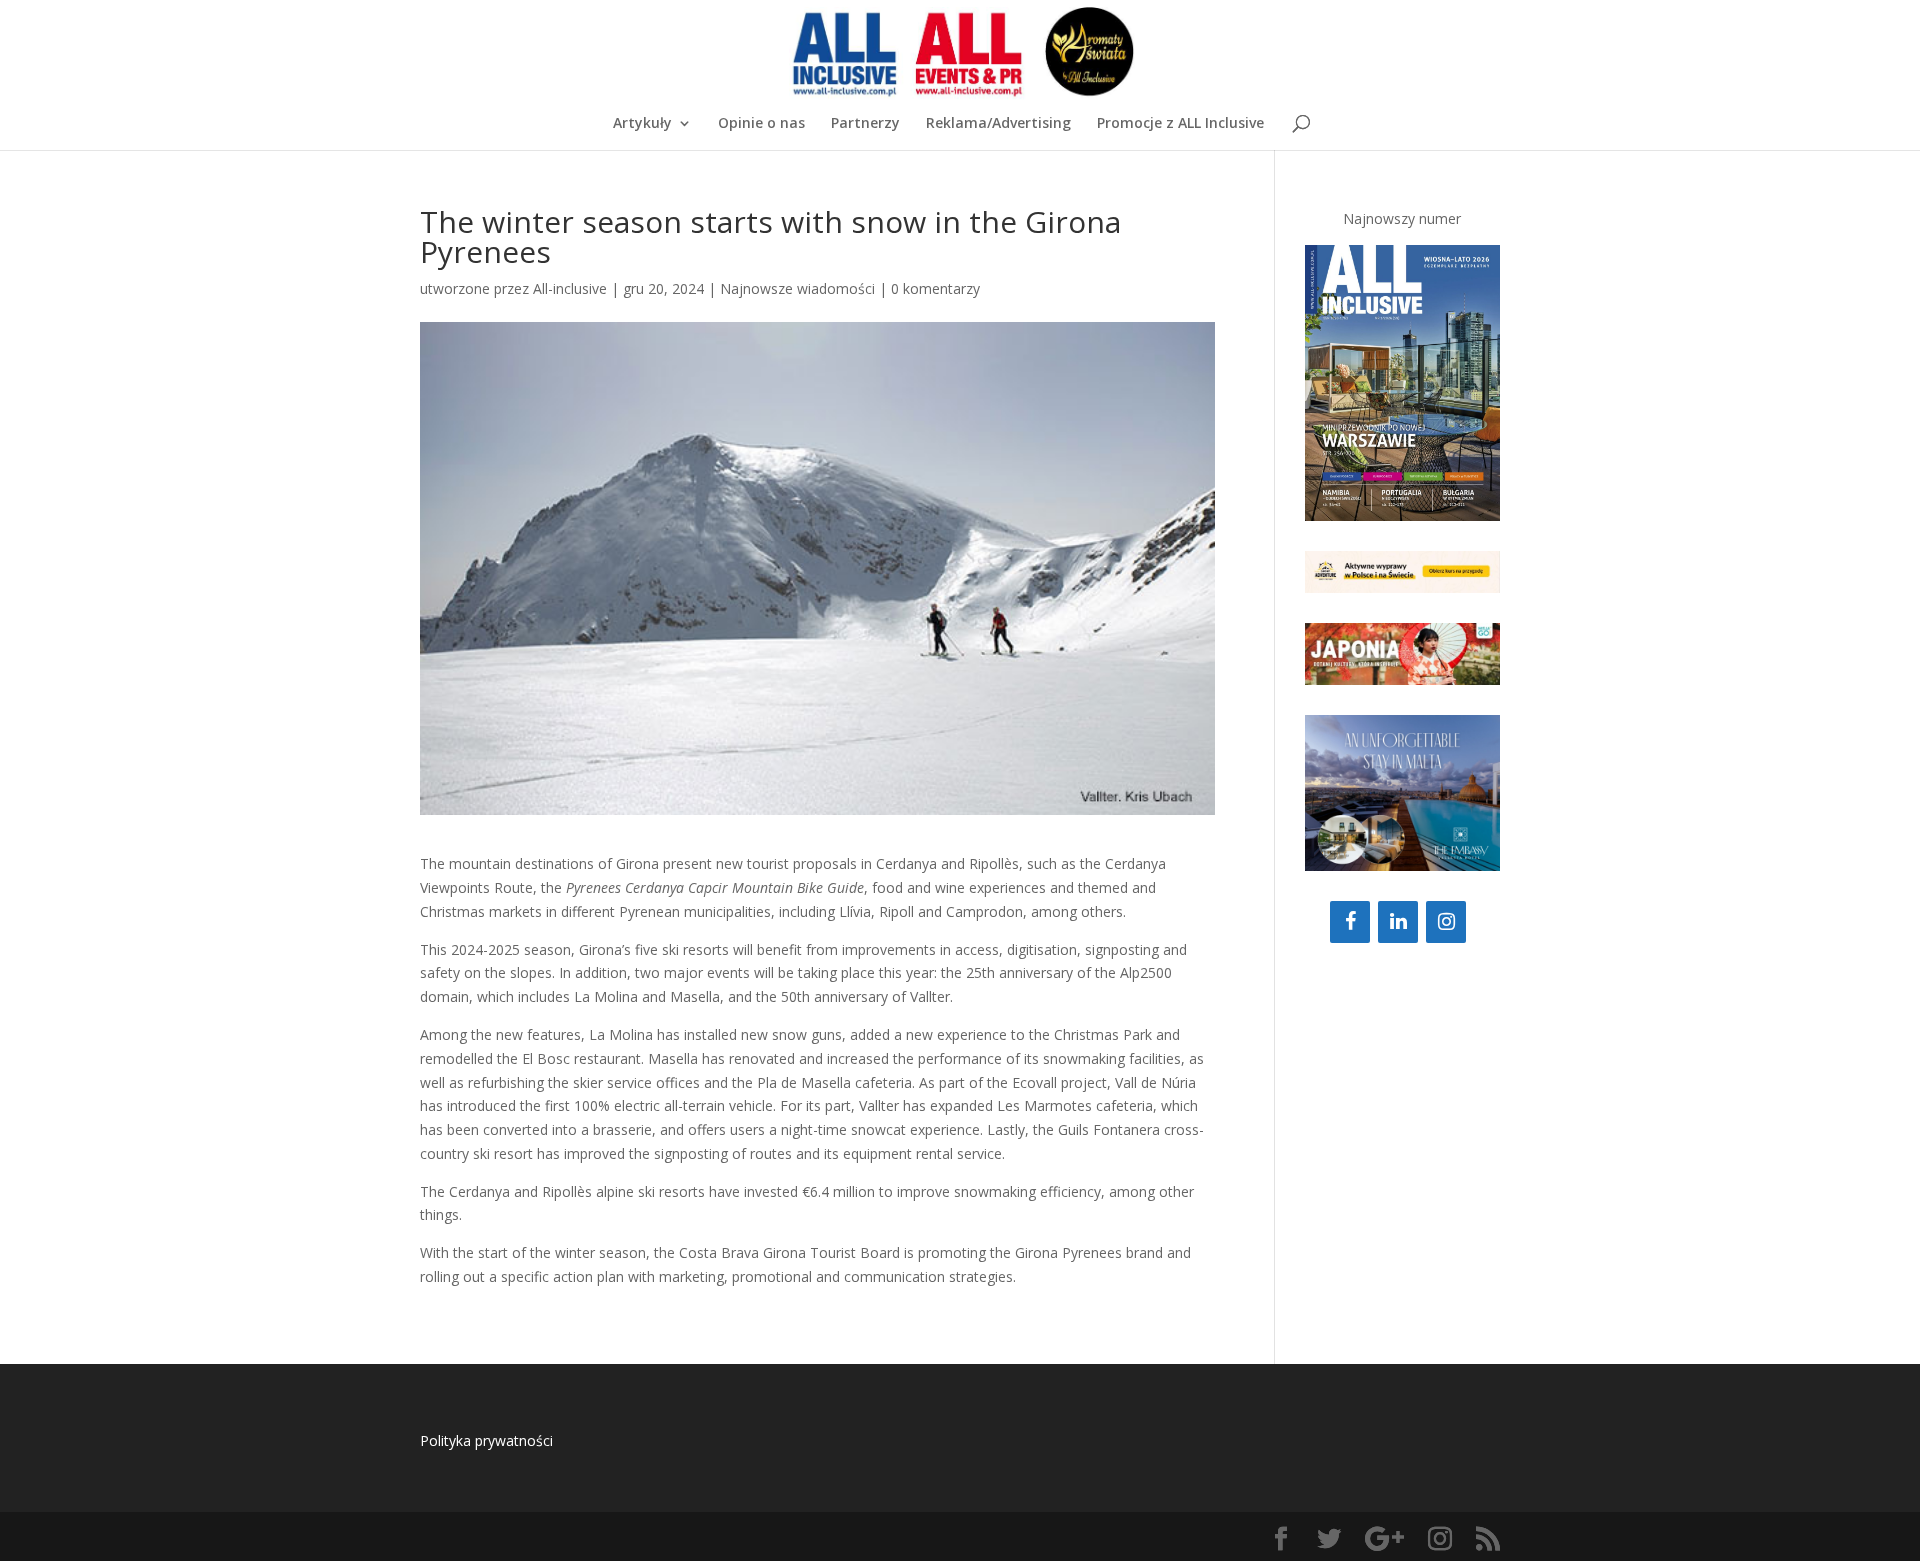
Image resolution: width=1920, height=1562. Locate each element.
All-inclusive (570, 288)
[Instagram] (1446, 922)
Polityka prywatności (486, 1440)
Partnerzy (865, 124)
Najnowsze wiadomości (797, 288)
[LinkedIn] (1398, 922)
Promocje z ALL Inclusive (1180, 124)
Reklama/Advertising (998, 124)
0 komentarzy (935, 288)
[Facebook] (1350, 922)
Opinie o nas (761, 124)
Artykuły (642, 124)
